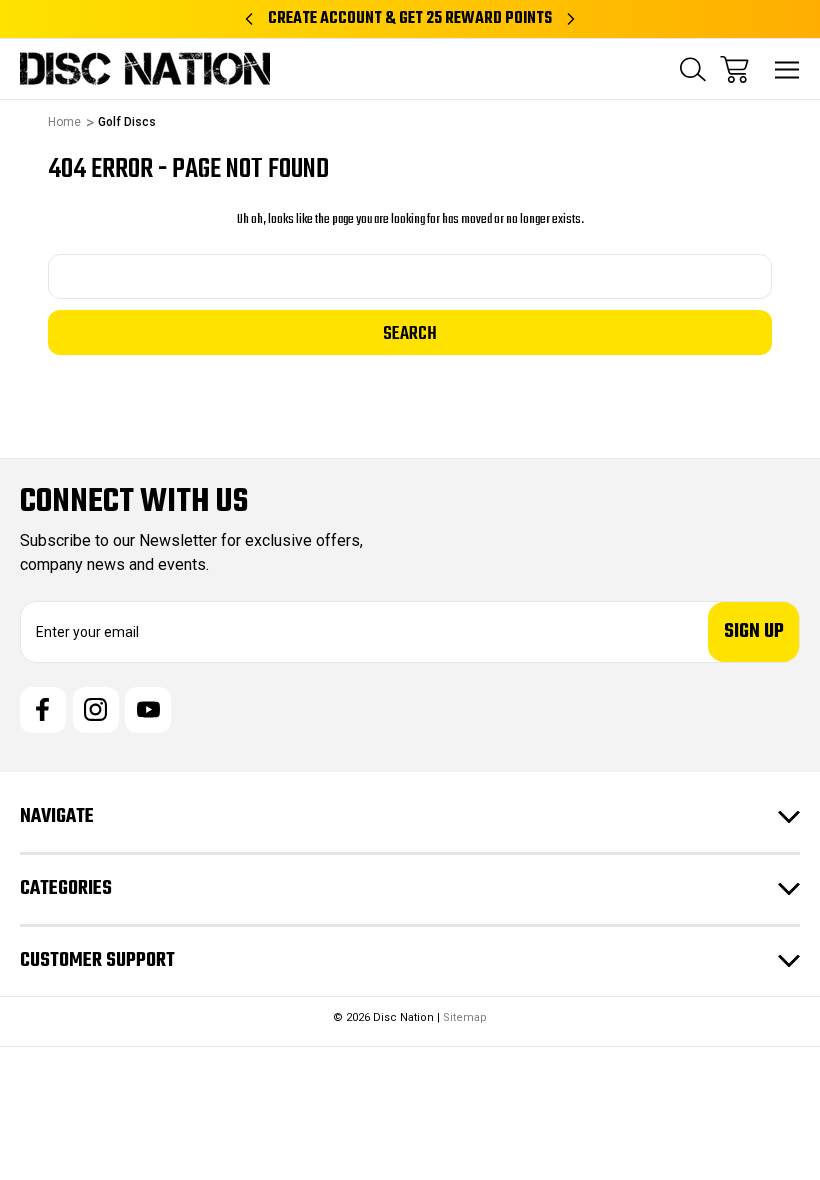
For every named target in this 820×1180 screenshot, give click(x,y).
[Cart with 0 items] (734, 69)
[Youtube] (148, 710)
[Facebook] (43, 710)
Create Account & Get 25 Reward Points (410, 19)
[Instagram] (96, 710)
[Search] (693, 69)
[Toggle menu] (787, 69)
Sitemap (465, 1017)
